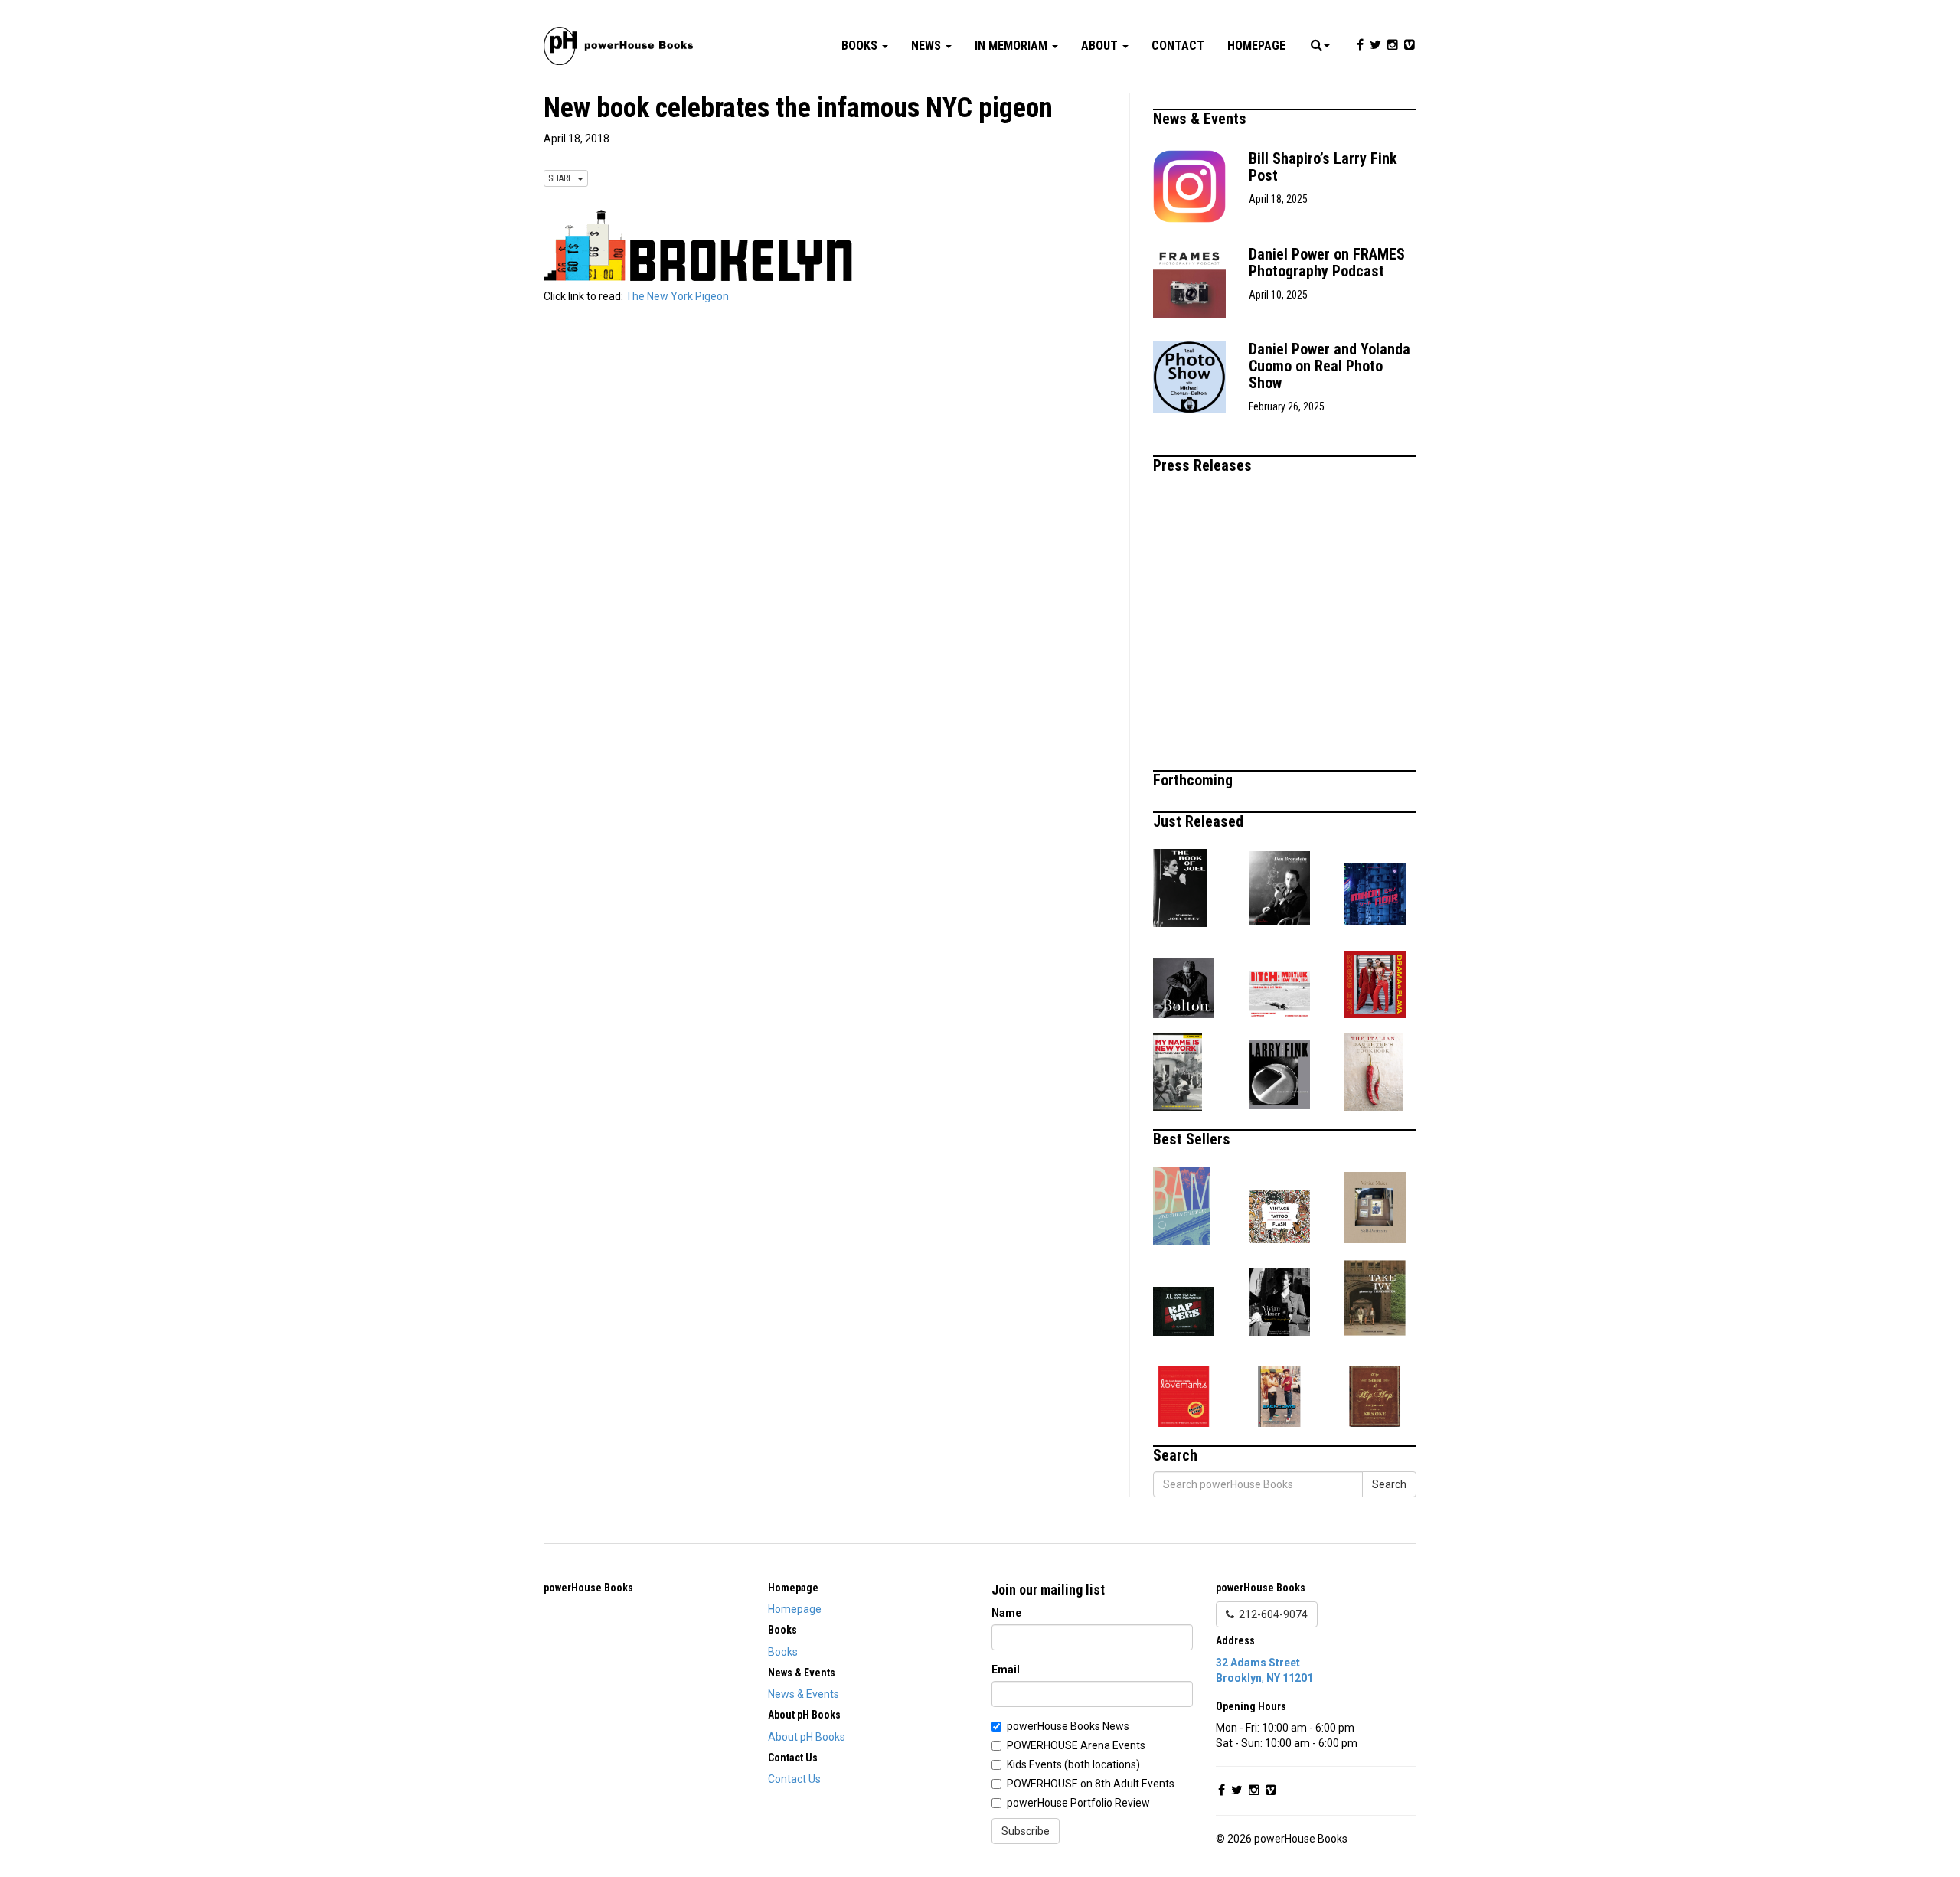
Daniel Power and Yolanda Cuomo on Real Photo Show (1330, 366)
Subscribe (1026, 1831)
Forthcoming (1195, 780)
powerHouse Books (588, 1588)
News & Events (1202, 119)
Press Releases (1204, 465)
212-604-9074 (1271, 1614)
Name (1006, 1613)
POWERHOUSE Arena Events (1076, 1745)
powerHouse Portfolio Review (1078, 1803)
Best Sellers (1194, 1139)
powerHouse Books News (1068, 1726)
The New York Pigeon (677, 296)
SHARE (563, 178)
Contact (1178, 46)
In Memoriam (1013, 46)
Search (1389, 1484)
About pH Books (807, 1737)
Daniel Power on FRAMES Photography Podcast (1327, 263)
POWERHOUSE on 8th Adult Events (1091, 1784)
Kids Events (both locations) (1073, 1764)
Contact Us (794, 1779)
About (1101, 46)
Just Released (1200, 821)
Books (861, 46)
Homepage (1256, 46)
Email (1006, 1670)
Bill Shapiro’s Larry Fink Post (1323, 167)
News (928, 46)
